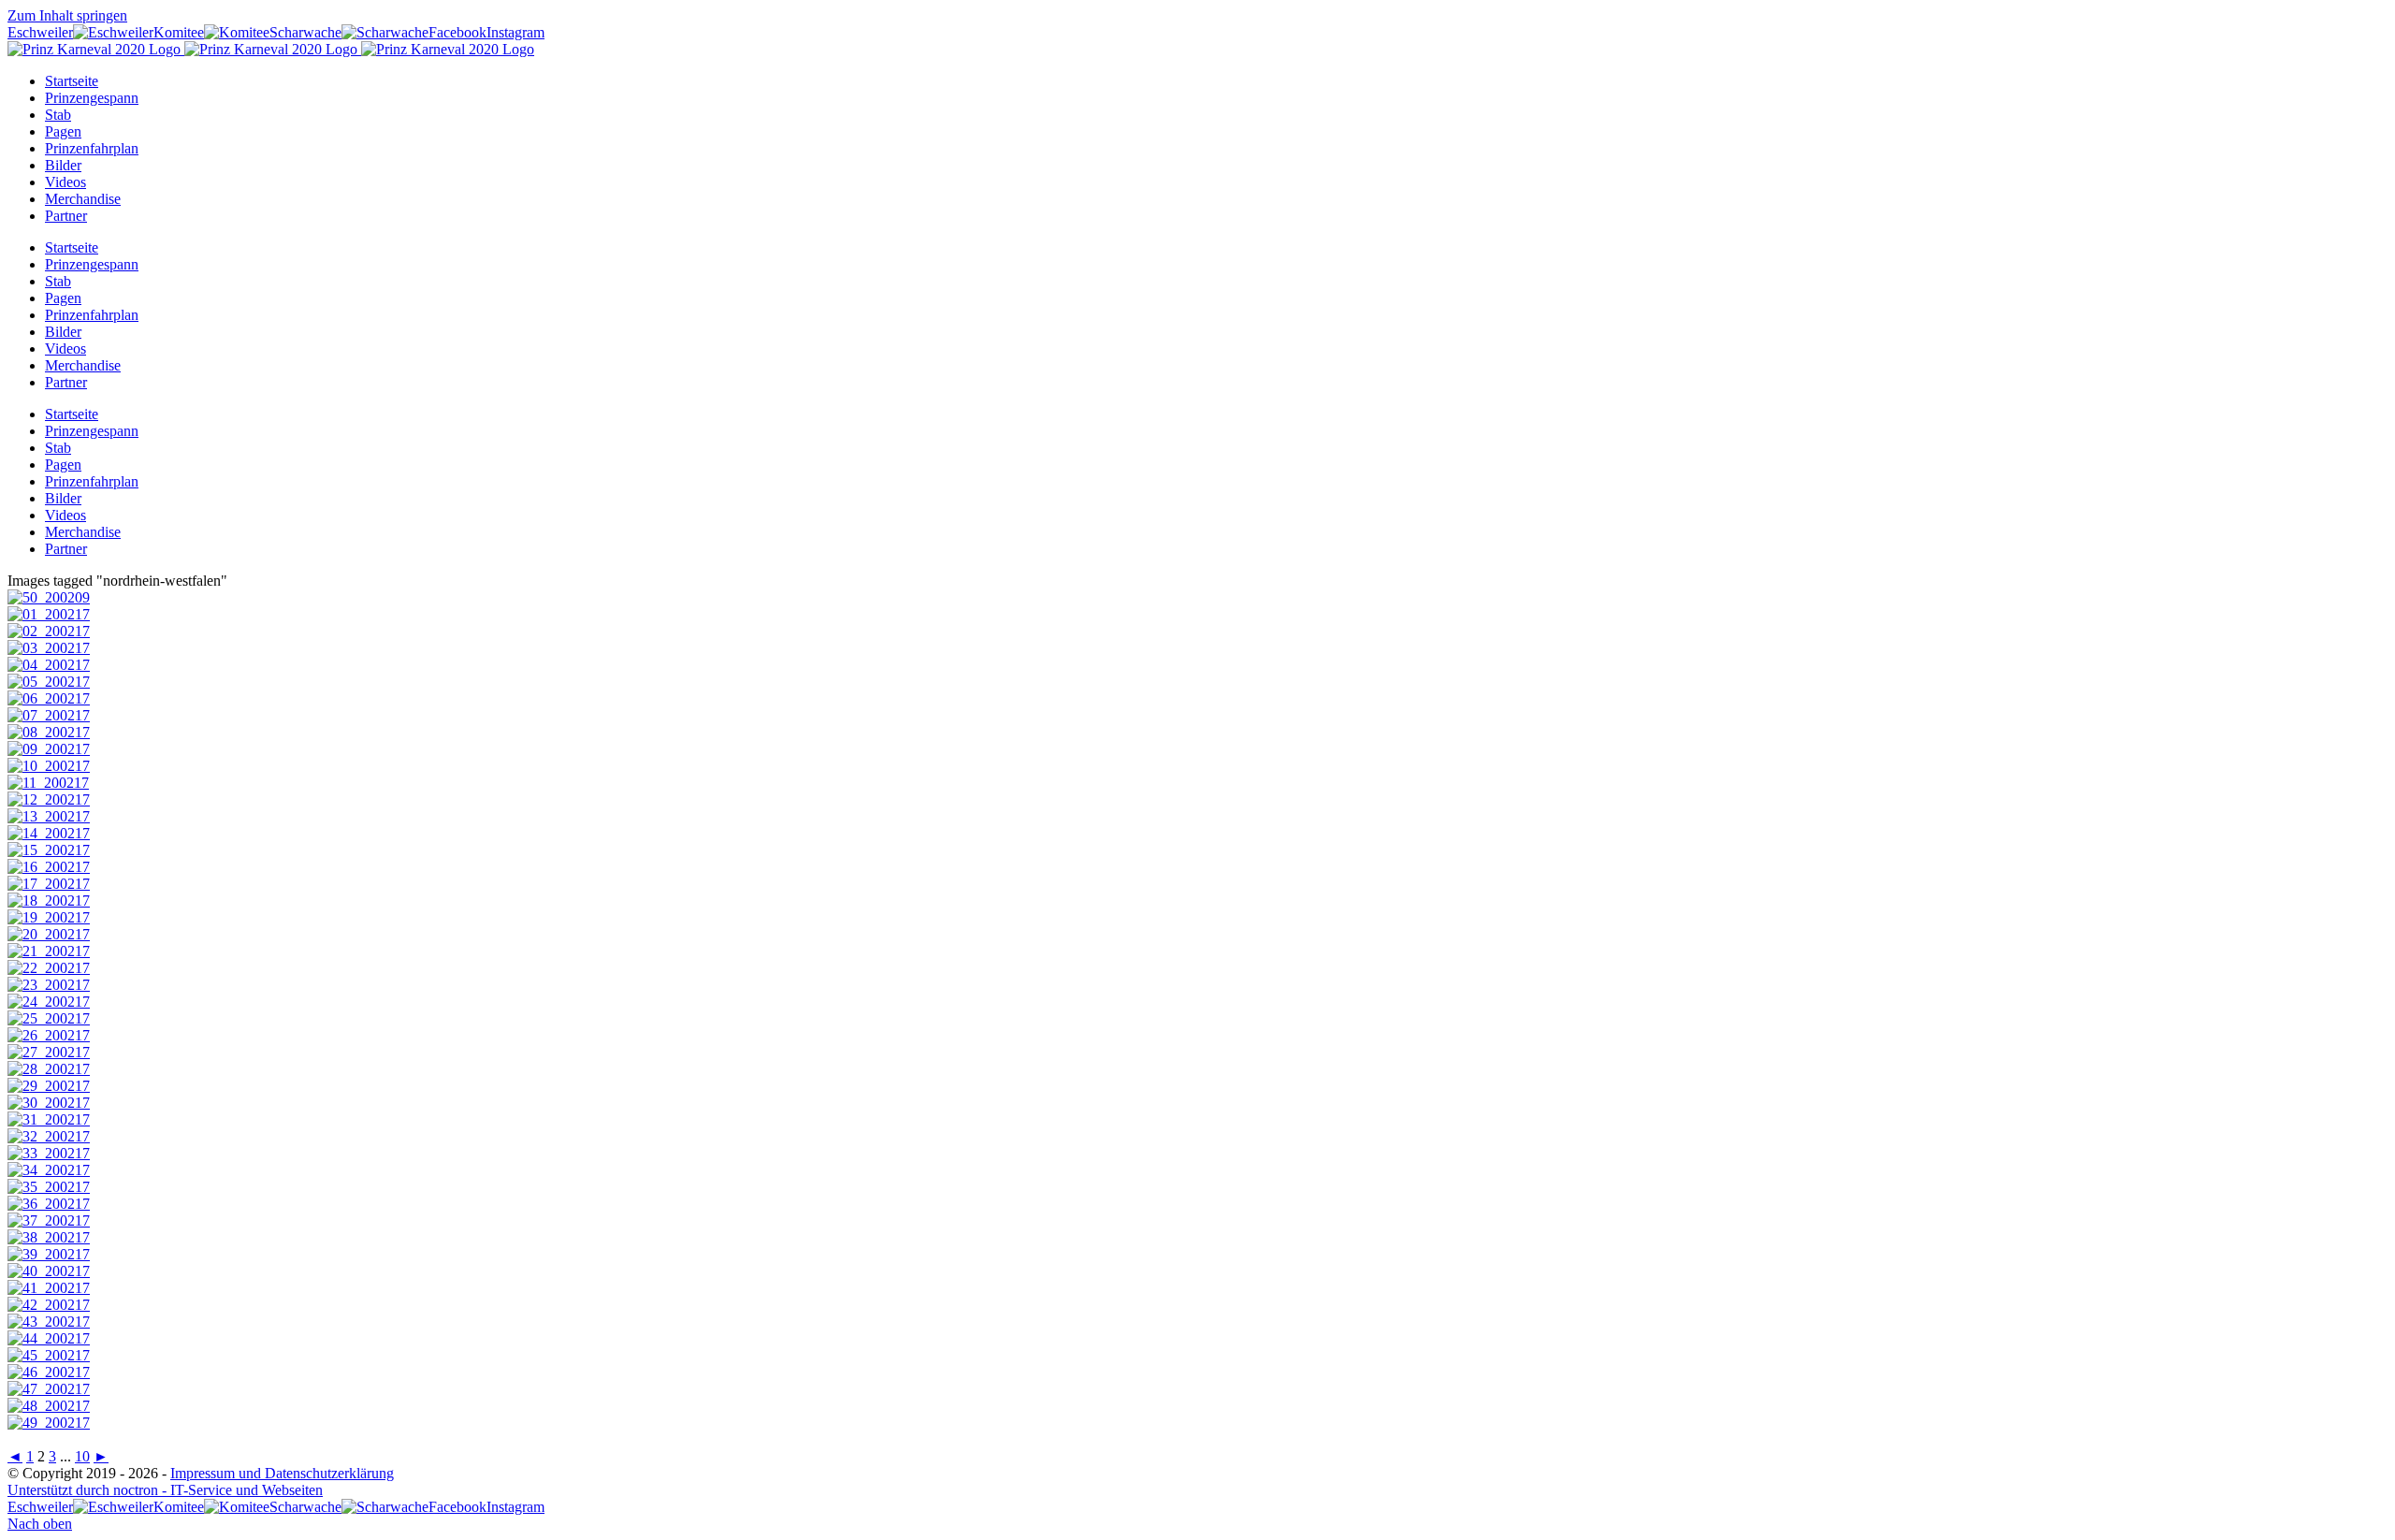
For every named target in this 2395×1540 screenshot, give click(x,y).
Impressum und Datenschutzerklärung (282, 1473)
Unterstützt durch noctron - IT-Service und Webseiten (165, 1490)
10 (82, 1456)
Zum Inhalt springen (67, 15)
